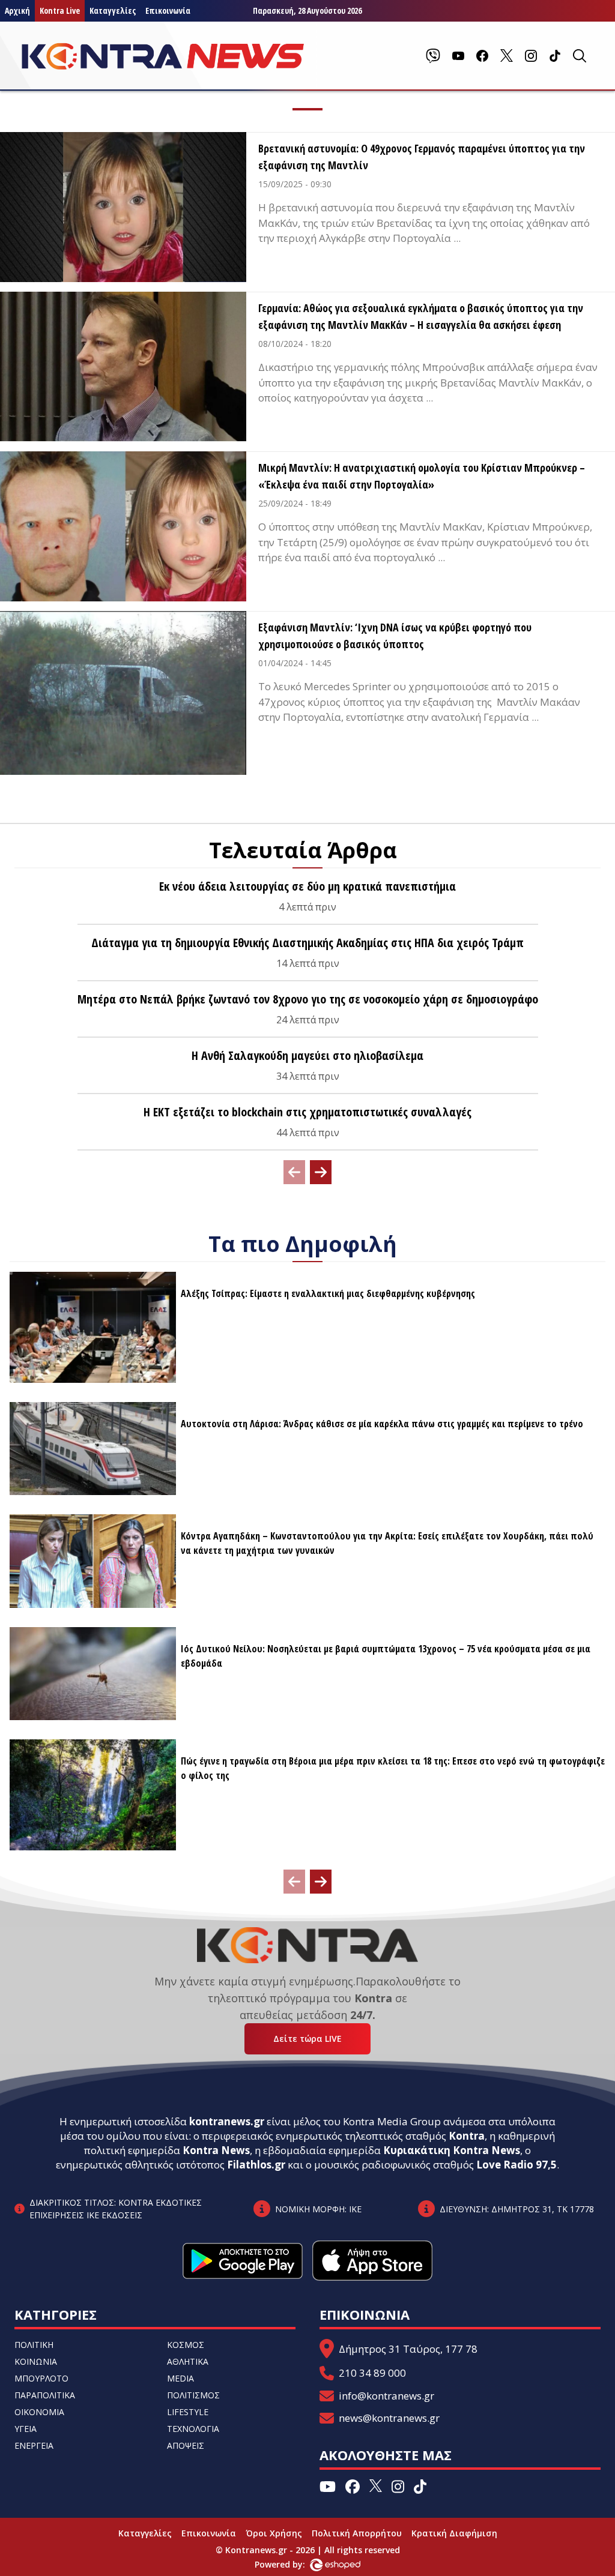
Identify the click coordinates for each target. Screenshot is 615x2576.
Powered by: (292, 2564)
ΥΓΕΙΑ (26, 2429)
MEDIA (180, 2378)
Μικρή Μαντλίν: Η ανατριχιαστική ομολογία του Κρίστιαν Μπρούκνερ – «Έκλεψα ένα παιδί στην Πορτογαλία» (422, 476)
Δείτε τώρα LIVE (307, 2039)
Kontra (467, 2136)
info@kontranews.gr (386, 2396)
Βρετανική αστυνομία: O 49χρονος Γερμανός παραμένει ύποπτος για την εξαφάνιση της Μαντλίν (422, 157)
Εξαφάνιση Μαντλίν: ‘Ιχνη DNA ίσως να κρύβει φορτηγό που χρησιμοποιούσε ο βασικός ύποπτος (395, 636)
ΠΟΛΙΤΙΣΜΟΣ (193, 2395)
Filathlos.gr (256, 2165)
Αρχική (17, 11)
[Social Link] (433, 56)
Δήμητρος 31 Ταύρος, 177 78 (408, 2349)
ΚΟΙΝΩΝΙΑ (36, 2361)
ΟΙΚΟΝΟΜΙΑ (39, 2412)
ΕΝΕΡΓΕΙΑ (34, 2445)
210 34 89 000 (372, 2373)
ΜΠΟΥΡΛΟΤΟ (41, 2378)
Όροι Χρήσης (274, 2533)
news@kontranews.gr (389, 2418)
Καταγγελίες (113, 11)
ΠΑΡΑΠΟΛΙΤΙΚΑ (45, 2395)
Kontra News (216, 2150)
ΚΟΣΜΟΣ (186, 2345)
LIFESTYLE (188, 2412)
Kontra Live (60, 11)
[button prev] (294, 1172)
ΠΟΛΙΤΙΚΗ (34, 2345)
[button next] (321, 1172)
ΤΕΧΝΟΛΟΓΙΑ (193, 2429)
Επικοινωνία (168, 11)
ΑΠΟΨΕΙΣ (186, 2445)
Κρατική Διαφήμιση (454, 2533)
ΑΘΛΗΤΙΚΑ (188, 2361)
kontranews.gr (227, 2121)
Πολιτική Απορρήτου (357, 2533)
